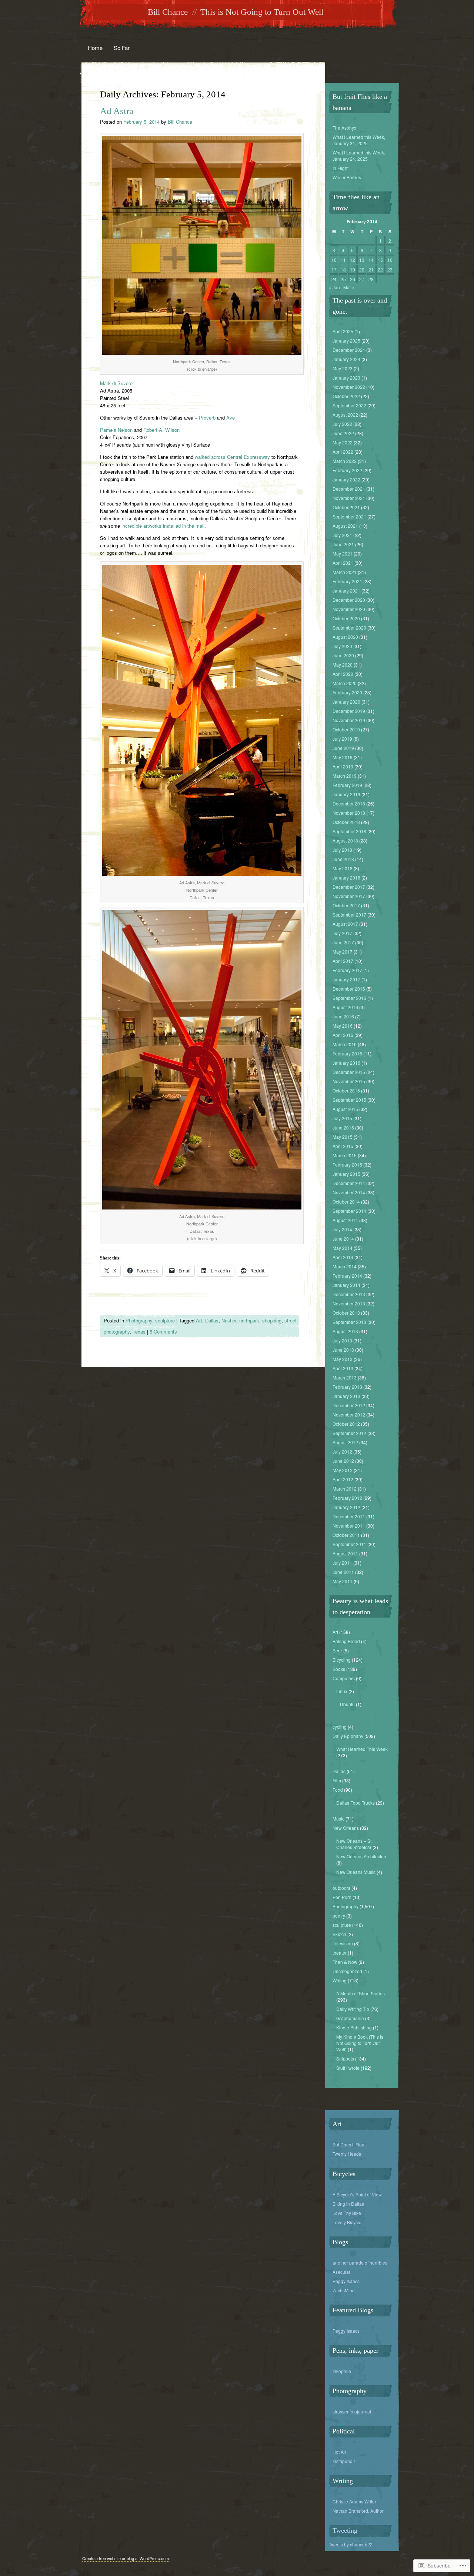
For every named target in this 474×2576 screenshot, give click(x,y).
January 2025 (346, 341)
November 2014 (349, 1192)
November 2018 (349, 813)
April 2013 (343, 1368)
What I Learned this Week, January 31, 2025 (359, 140)
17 (334, 269)
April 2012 (343, 1479)
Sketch (339, 1934)
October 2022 (346, 396)
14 (371, 260)
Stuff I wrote (348, 2068)
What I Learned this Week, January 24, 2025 (359, 156)
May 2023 (343, 368)
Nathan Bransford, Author (358, 2511)
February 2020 (347, 692)
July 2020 (342, 646)
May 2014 (343, 1248)
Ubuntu (347, 1704)
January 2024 (346, 359)
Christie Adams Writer (354, 2501)
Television (343, 1943)
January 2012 (346, 1507)
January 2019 (346, 794)
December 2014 (349, 1183)
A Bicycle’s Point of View (357, 2194)
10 (334, 260)
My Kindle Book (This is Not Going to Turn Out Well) (360, 2043)
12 (353, 260)
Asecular (341, 2272)
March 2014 (345, 1266)
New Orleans (346, 1828)
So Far (122, 48)
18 (343, 269)
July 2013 (342, 1340)
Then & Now (345, 1962)
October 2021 (346, 507)
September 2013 (349, 1322)
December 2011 (349, 1516)
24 (334, 279)
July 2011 (342, 1563)
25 (343, 279)
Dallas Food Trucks (355, 1803)
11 (343, 260)
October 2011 (346, 1535)
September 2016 (349, 998)
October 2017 (346, 905)
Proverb (207, 418)
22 (380, 269)
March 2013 (345, 1377)
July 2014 (342, 1229)
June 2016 (343, 1016)
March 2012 (345, 1489)
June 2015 (343, 1127)
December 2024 (349, 350)
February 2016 (347, 1053)
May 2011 (343, 1581)
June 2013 (343, 1350)
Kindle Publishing (354, 2027)
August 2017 (345, 924)
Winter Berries (347, 177)
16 (390, 260)
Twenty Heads (347, 2154)
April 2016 (343, 1035)
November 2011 (349, 1526)
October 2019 (346, 729)
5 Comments (163, 1332)
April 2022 (343, 452)
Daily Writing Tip (353, 2009)
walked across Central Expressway (232, 457)
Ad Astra (117, 111)
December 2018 (349, 803)
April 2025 (343, 331)
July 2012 (342, 1451)
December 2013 (349, 1294)
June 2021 (343, 544)
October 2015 (346, 1090)
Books (339, 1669)
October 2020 (346, 618)
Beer (337, 1650)
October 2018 (346, 822)
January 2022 (346, 479)
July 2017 (342, 933)
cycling (340, 1727)
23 (390, 269)
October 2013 (346, 1313)
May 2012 (343, 1470)
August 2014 (345, 1220)
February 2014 (347, 1276)
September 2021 (349, 516)
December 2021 (349, 489)
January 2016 (346, 1063)
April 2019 (343, 766)
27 (362, 279)
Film (337, 1780)
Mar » (349, 287)
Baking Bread (346, 1641)
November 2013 (349, 1303)
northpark (249, 1320)
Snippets (345, 2058)
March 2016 (345, 1044)
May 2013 (343, 1359)
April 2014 (343, 1257)
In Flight (341, 168)
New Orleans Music (356, 1872)
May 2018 (343, 868)
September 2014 (349, 1211)
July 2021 (342, 535)
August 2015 (345, 1109)
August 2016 (345, 1007)
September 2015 (349, 1100)
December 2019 (349, 711)
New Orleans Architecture (362, 1856)
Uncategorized (347, 1971)
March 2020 (345, 683)
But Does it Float (349, 2144)
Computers (344, 1678)
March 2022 (345, 461)
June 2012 (343, 1461)
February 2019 (347, 785)
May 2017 (343, 952)
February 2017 (347, 970)
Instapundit (344, 2461)
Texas (139, 1332)
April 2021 (343, 563)
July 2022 (342, 424)
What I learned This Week (362, 1749)
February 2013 (347, 1387)
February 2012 (347, 1498)
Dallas (212, 1320)
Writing (340, 1980)
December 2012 (349, 1405)
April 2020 (343, 674)
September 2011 (349, 1544)
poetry (339, 1916)
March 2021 (345, 572)
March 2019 (345, 776)
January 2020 (346, 702)
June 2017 (343, 942)
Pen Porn (342, 1897)
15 (380, 260)
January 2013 (346, 1396)
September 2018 (349, 831)
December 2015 (349, 1072)
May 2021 (343, 553)
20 (362, 269)
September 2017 (349, 915)
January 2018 (346, 877)
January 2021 (346, 590)
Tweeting (345, 2530)
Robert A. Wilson (161, 430)
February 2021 (347, 581)
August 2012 (345, 1442)
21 (371, 269)
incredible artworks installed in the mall (163, 526)
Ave (231, 418)
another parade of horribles (360, 2263)
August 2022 (345, 415)
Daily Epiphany (348, 1736)
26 (353, 279)
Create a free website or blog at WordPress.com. (126, 2558)
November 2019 (349, 720)
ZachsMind (344, 2290)
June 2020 (343, 655)
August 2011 (345, 1553)
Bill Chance (168, 12)
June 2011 (343, 1572)
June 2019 (343, 748)
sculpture (165, 1320)
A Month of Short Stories (360, 1993)
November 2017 (349, 896)
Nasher (229, 1320)
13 (362, 260)
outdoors (341, 1888)
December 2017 (349, 887)
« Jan (334, 287)
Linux (342, 1691)
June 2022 (343, 433)
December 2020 (349, 600)
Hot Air (339, 2452)
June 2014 (343, 1239)
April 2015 (343, 1146)
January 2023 (346, 378)
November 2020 (349, 609)
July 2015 (342, 1118)
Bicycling (342, 1660)
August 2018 (345, 840)
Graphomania (350, 2018)
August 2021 (345, 526)
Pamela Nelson (116, 430)
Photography (139, 1320)
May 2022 (343, 442)
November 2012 (349, 1414)
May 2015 (343, 1137)
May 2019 (343, 757)
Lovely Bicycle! (348, 2222)
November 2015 (349, 1081)
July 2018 (342, 850)
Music (338, 1818)
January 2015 (346, 1174)
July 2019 (342, 739)
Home (95, 48)
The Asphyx (344, 128)
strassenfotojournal (352, 2411)
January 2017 (346, 979)
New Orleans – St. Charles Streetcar (354, 1844)
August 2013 (345, 1331)
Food (338, 1790)
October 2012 (346, 1424)
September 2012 (349, 1433)
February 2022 (347, 470)
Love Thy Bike (347, 2213)
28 (371, 279)
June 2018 (343, 859)
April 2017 (343, 961)
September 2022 (349, 405)
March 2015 (345, 1155)
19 (353, 269)
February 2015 (347, 1164)
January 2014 (346, 1285)
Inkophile (342, 2371)
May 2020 (343, 665)
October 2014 (346, 1202)
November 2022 (349, 387)
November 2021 (349, 498)
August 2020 (345, 637)
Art (199, 1320)
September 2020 (349, 628)
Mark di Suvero (116, 383)
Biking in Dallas (348, 2204)
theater (340, 1953)
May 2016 (343, 1026)
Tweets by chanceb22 (351, 2544)
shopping (272, 1320)
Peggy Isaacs (346, 2281)
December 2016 (349, 989)
